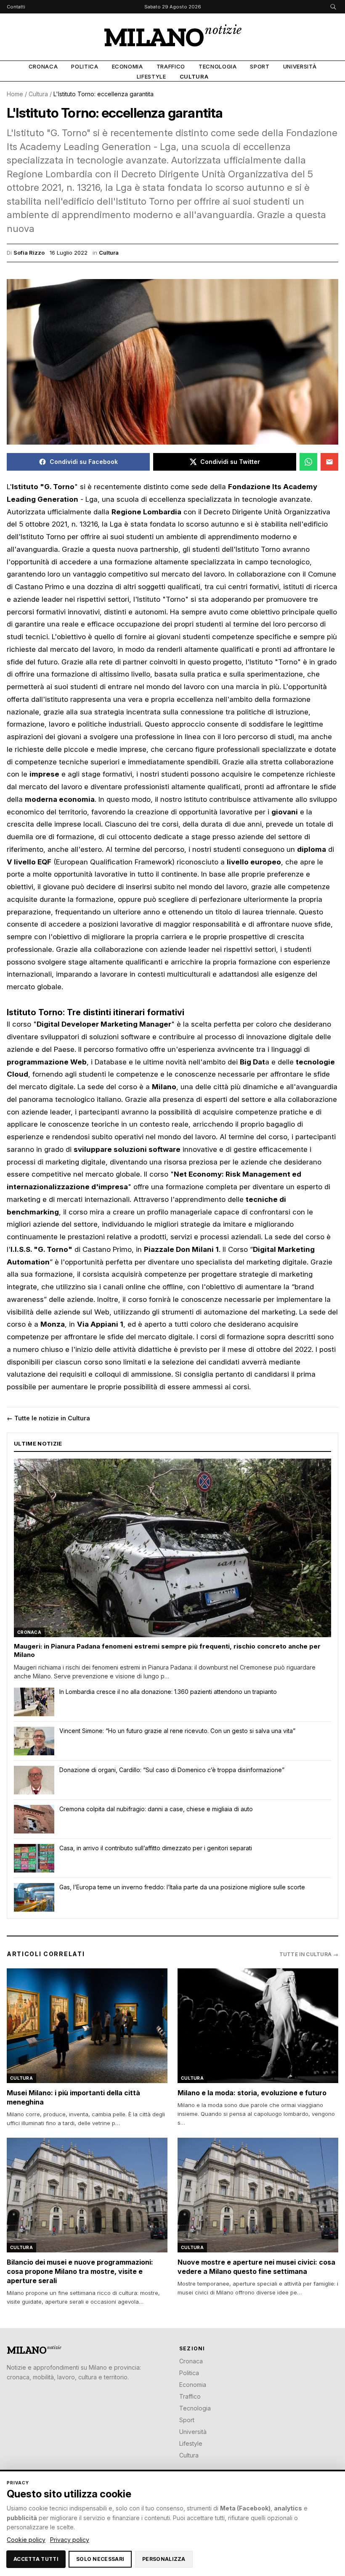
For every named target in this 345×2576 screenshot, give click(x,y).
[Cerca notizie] (333, 7)
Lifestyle (151, 76)
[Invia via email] (329, 462)
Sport (260, 66)
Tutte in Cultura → (309, 1954)
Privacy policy (70, 2540)
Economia (127, 66)
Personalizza (164, 2559)
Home (15, 94)
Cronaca (43, 66)
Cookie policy (26, 2540)
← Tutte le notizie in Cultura (48, 1418)
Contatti (16, 7)
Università (300, 66)
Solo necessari (100, 2559)
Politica (85, 66)
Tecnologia (218, 66)
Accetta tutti (36, 2559)
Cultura (194, 76)
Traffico (171, 66)
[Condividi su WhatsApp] (308, 462)
